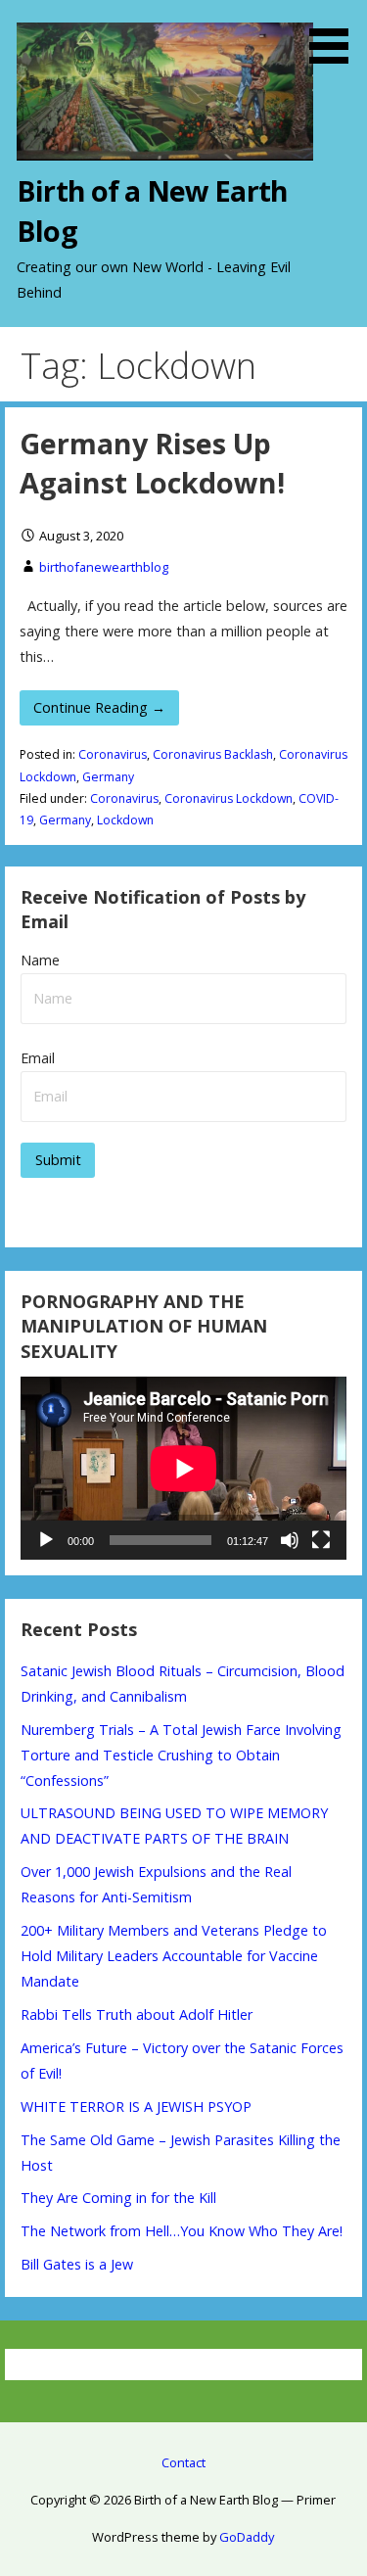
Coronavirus (113, 754)
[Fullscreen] (321, 1540)
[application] (183, 1468)
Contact (183, 2462)
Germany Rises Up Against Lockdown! (152, 463)
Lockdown (125, 820)
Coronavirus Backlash (213, 754)
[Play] (46, 1540)
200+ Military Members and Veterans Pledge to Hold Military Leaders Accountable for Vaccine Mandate (174, 1956)
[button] (336, 35)
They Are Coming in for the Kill (118, 2198)
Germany (108, 777)
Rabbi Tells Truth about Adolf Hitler (137, 2014)
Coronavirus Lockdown (229, 798)
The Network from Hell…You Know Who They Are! (182, 2231)
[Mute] (290, 1540)
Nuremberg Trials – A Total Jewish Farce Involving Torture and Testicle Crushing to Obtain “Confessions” (181, 1755)
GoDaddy (247, 2537)
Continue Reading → (99, 707)
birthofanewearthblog (104, 567)
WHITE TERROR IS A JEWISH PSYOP (136, 2107)
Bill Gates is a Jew (77, 2264)
